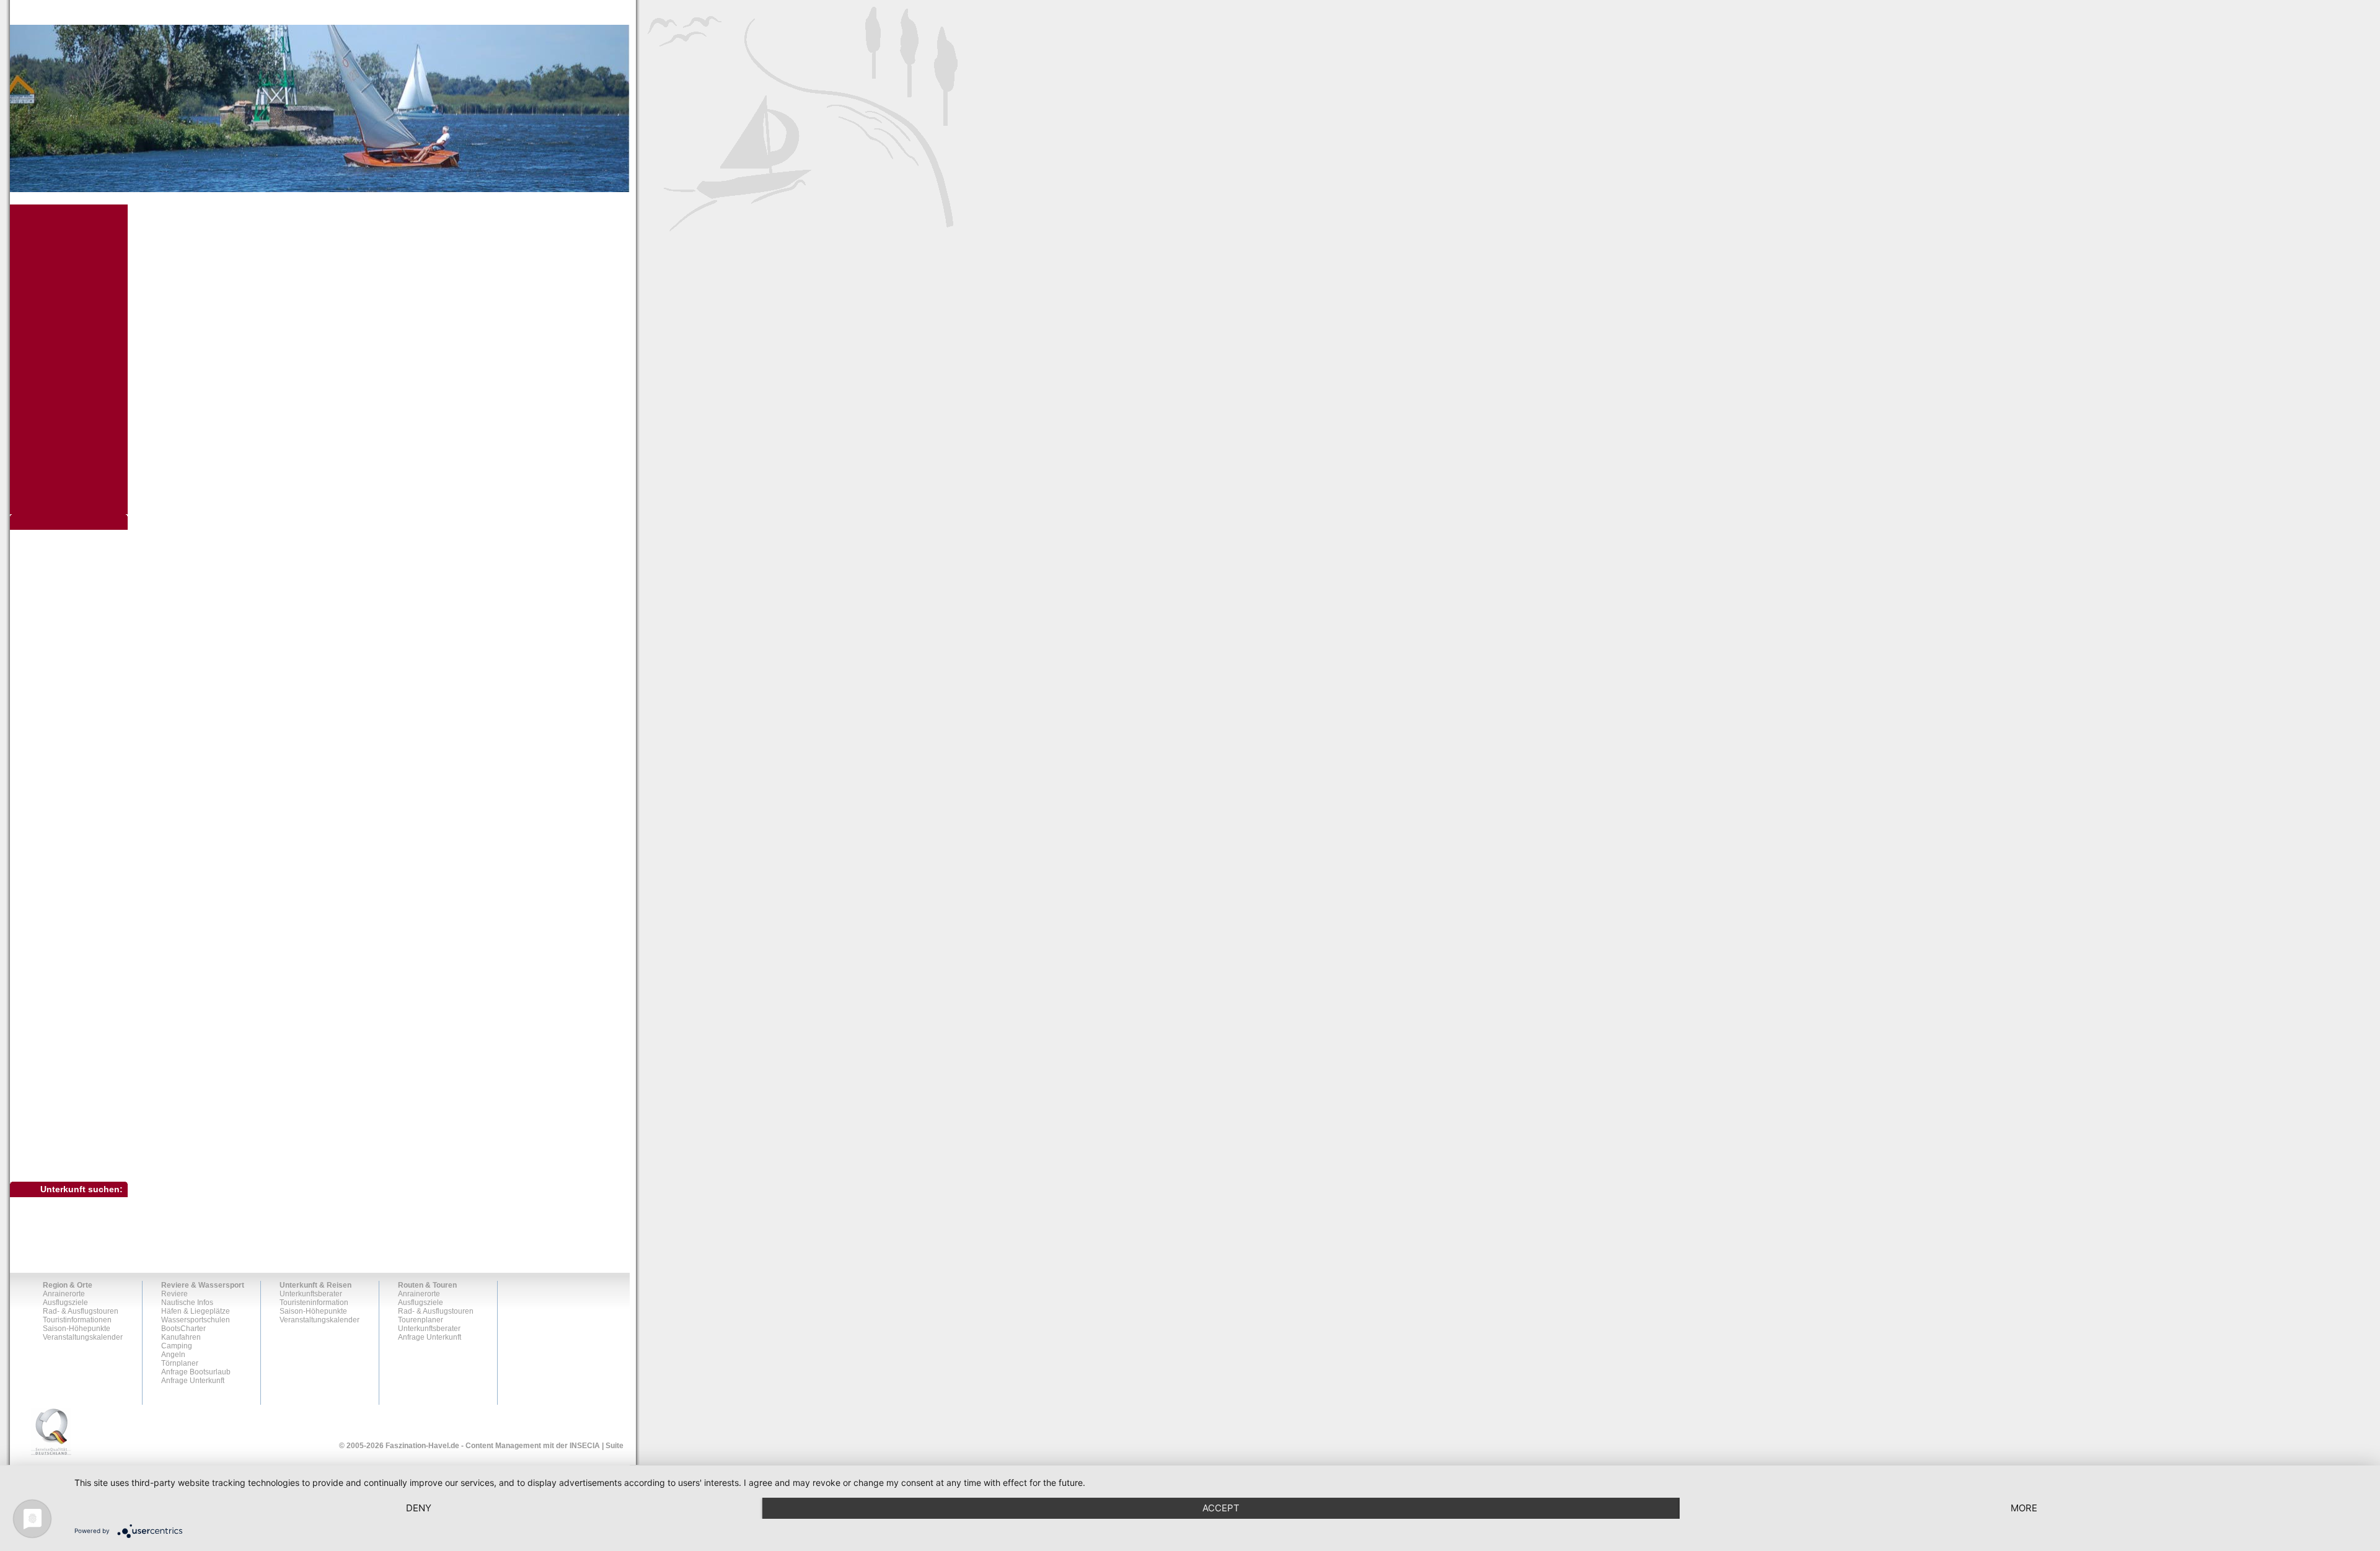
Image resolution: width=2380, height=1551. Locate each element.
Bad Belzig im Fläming (73, 589)
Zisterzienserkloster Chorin (80, 1065)
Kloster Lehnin (59, 698)
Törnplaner (180, 1363)
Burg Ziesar (54, 619)
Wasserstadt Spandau (72, 986)
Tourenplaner (421, 1320)
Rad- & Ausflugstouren (66, 1084)
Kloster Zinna (57, 708)
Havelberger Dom (65, 679)
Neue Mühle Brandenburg (79, 748)
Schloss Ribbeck (63, 857)
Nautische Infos (187, 1303)
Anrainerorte (47, 537)
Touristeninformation (314, 1303)
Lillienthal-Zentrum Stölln (77, 718)
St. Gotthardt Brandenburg (79, 877)
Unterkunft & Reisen (315, 1285)
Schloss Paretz (60, 847)
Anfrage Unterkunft (193, 1381)
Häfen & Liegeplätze (196, 1311)
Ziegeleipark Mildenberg (76, 1055)
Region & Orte (68, 1285)
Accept (1221, 1508)
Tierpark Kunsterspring (73, 926)
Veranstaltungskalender (68, 1148)
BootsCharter (183, 1329)
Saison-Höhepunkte (61, 1127)
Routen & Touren (427, 1285)
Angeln (173, 1355)
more (2024, 1508)
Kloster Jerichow (63, 688)
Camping (177, 1346)
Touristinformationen (62, 1105)
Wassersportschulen (196, 1320)
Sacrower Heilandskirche (77, 817)
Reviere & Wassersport (203, 1285)
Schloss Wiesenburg (69, 867)
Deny (419, 1508)
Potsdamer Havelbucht (73, 797)
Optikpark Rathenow (69, 758)
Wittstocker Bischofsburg (76, 1035)
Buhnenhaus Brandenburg (80, 609)
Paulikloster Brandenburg (78, 768)
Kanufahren (181, 1337)
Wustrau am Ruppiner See (79, 1045)
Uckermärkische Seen (74, 956)
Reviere (174, 1294)
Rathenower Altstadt (68, 807)
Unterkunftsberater (311, 1294)
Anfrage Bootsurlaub (196, 1372)
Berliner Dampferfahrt (71, 599)
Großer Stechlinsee (67, 669)
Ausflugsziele (51, 558)
